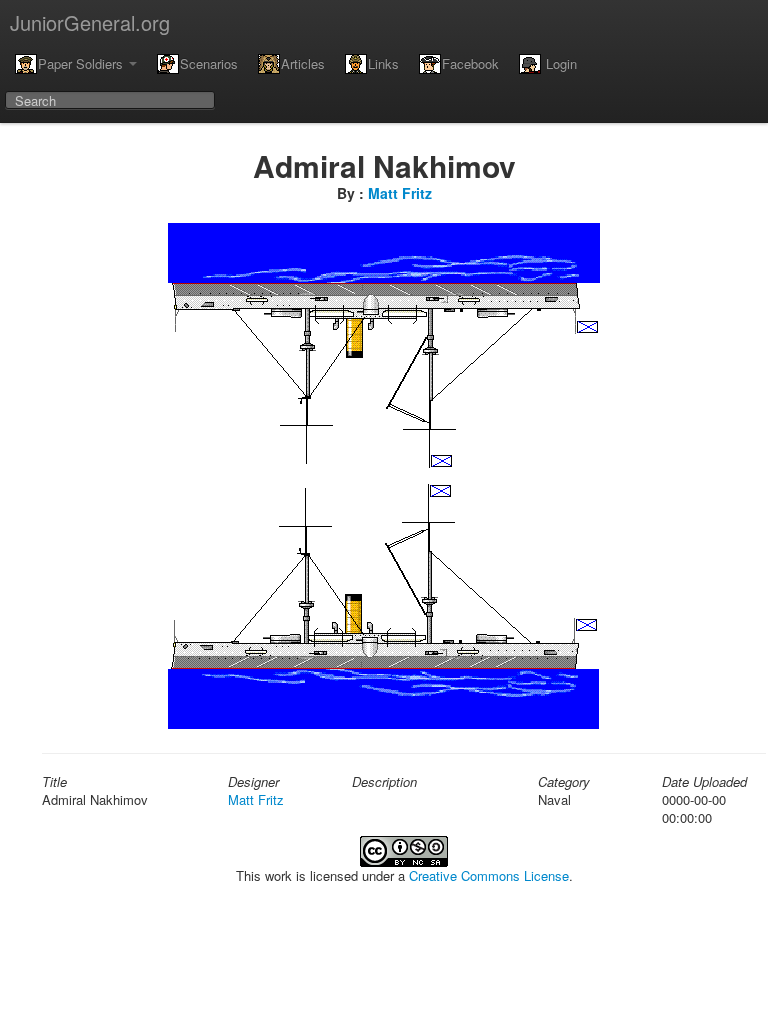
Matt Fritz (400, 193)
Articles (303, 63)
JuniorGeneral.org (90, 22)
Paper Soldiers (82, 63)
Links (383, 63)
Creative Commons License (489, 875)
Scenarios (209, 63)
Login (559, 63)
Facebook (470, 63)
